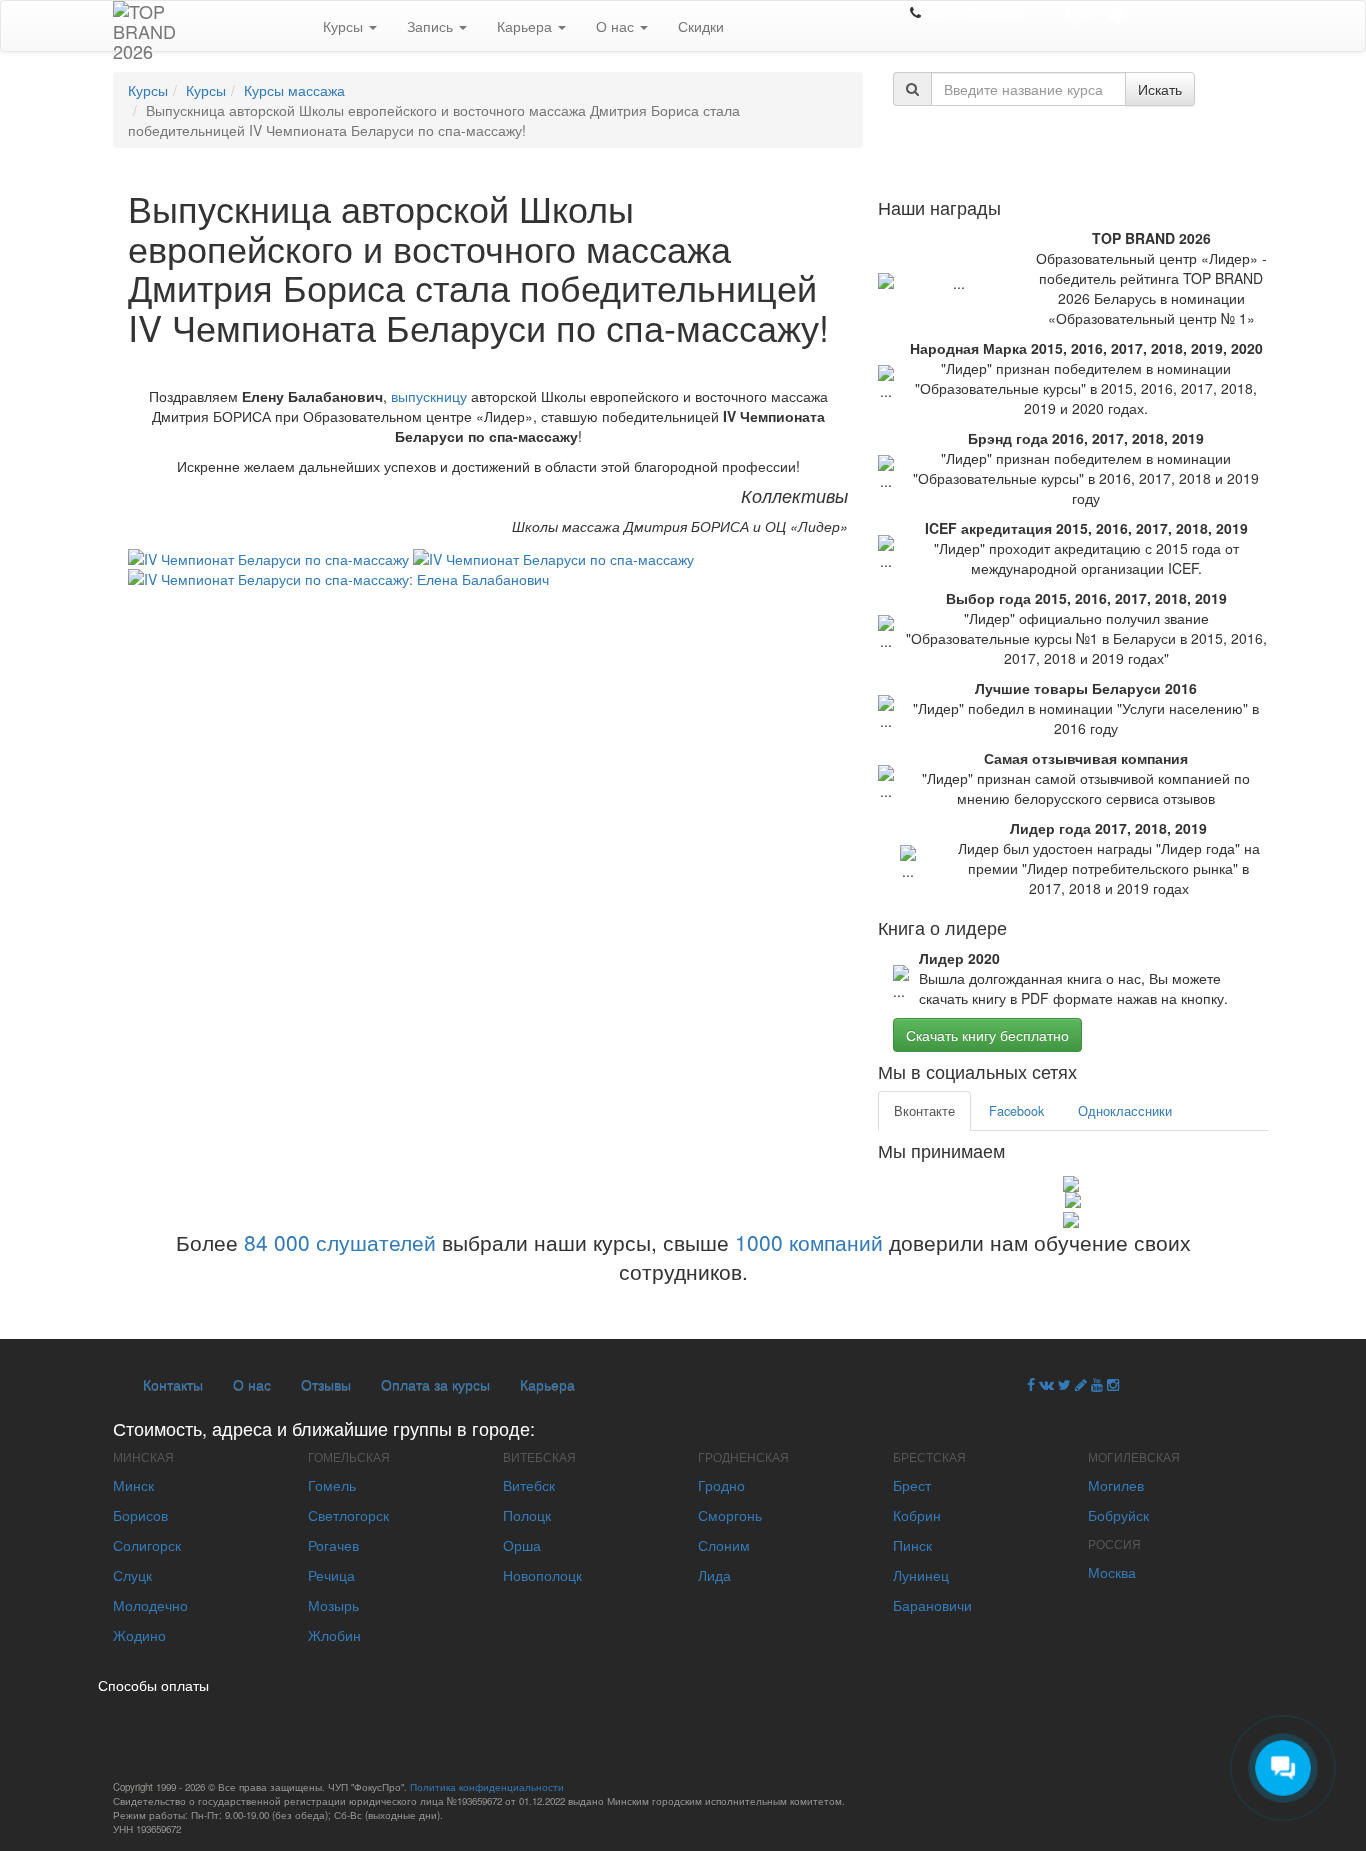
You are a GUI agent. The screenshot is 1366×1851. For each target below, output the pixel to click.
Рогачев (333, 1545)
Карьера (526, 26)
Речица (331, 1575)
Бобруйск (1118, 1515)
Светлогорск (348, 1515)
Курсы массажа (294, 90)
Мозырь (333, 1605)
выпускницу (429, 396)
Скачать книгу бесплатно (987, 1035)
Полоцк (527, 1515)
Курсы (345, 26)
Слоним (724, 1545)
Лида (714, 1575)
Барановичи (932, 1605)
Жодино (139, 1635)
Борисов (140, 1515)
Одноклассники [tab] (1125, 1111)
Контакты (173, 1384)
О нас (617, 26)
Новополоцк (542, 1575)
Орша (522, 1545)
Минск (133, 1485)
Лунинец (921, 1575)
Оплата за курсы (435, 1384)
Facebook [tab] (1016, 1111)
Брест (912, 1485)
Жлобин (334, 1635)
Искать (1160, 89)
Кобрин (917, 1515)
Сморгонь (730, 1515)
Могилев (1116, 1485)
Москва (1112, 1572)
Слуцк (132, 1575)
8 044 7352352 (973, 12)
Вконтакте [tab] (924, 1111)
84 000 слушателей (340, 1242)
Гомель (332, 1485)
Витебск (529, 1485)
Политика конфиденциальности (487, 1787)
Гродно (721, 1485)
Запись (432, 26)
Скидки (701, 26)
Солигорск (147, 1545)
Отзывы (326, 1384)
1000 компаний (809, 1242)
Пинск (912, 1545)
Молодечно (150, 1605)
